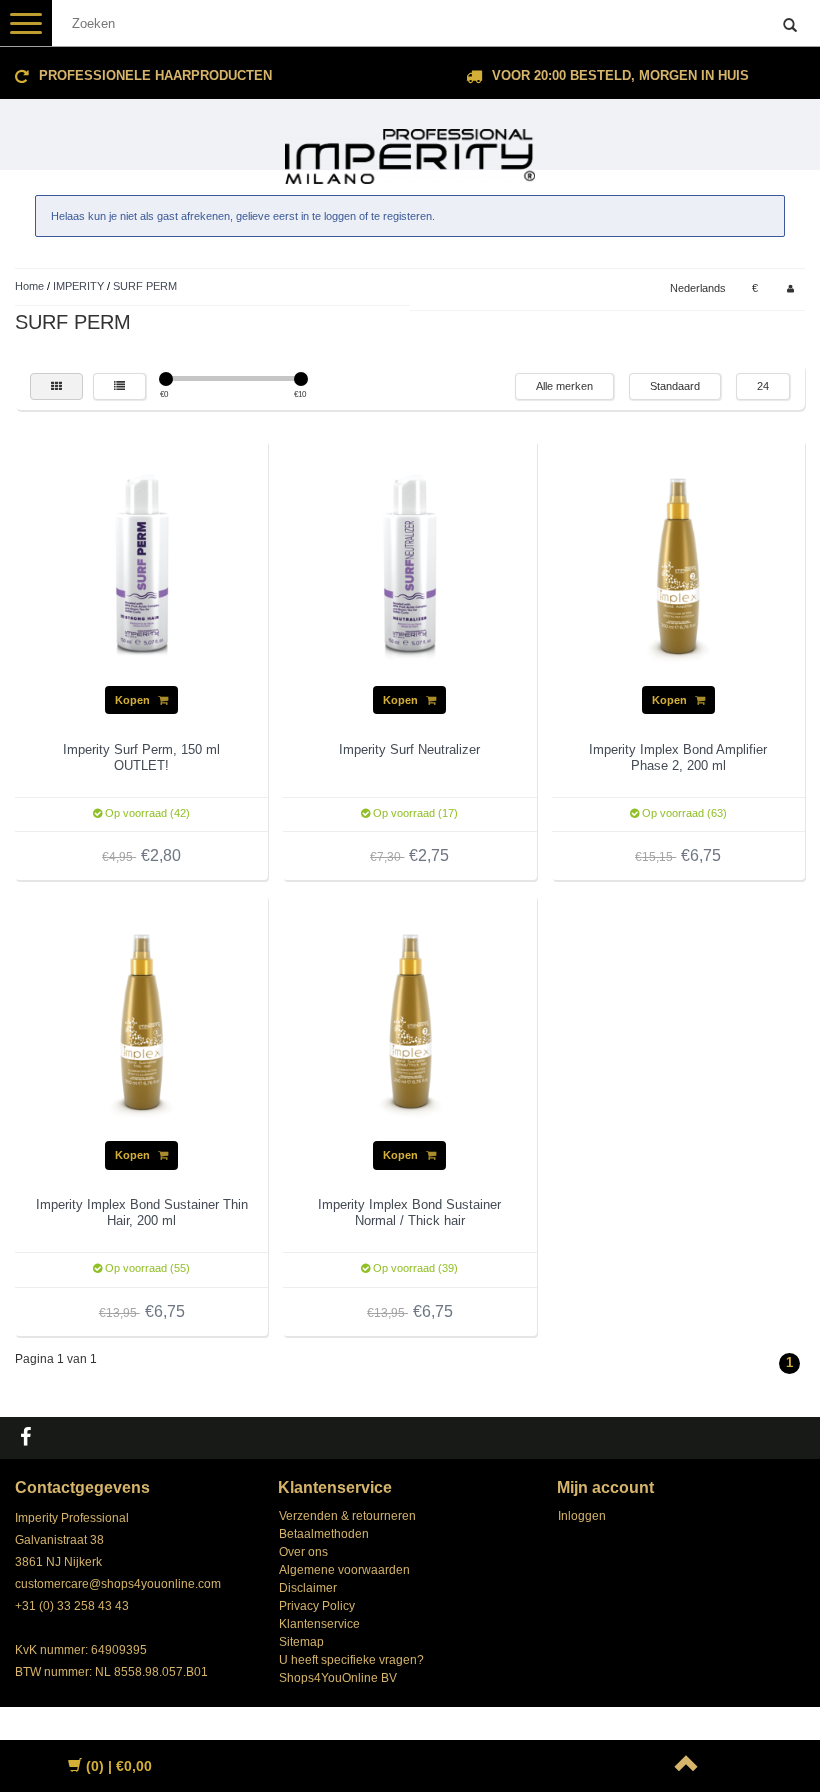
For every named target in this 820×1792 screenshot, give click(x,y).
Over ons (303, 1552)
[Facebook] (28, 1438)
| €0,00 (119, 1766)
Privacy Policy (317, 1606)
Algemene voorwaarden (344, 1570)
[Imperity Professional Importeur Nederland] (410, 148)
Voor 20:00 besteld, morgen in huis (620, 75)
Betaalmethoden (324, 1534)
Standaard (675, 386)
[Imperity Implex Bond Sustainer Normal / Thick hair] (410, 1021)
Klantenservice (319, 1624)
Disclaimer (308, 1588)
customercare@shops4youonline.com (118, 1584)
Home (29, 286)
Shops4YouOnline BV (338, 1678)
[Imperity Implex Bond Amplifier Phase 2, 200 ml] (678, 566)
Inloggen (582, 1516)
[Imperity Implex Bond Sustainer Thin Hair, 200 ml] (142, 1021)
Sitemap (301, 1642)
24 (763, 386)
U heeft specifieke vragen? (351, 1660)
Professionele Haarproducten (155, 75)
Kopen (134, 700)
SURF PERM (145, 286)
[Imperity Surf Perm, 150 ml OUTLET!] (142, 566)
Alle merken (564, 386)
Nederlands (698, 288)
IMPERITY (78, 286)
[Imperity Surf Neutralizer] (410, 566)
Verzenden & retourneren (347, 1516)
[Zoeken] (790, 26)
